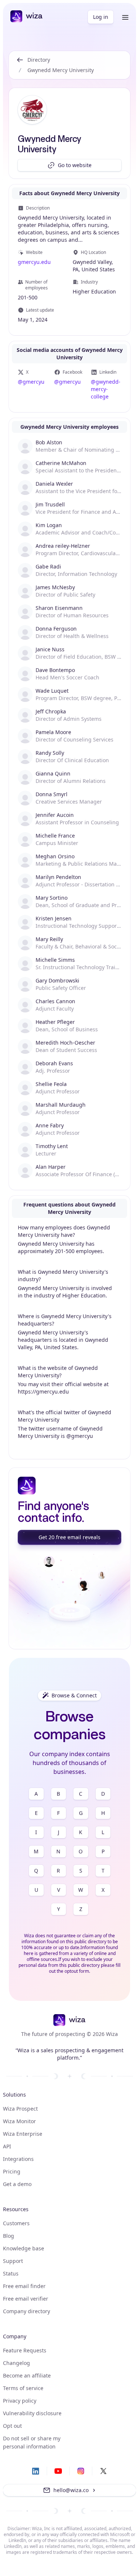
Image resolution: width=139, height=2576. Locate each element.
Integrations (18, 2159)
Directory (39, 60)
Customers (16, 2223)
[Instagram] (81, 2471)
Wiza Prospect (20, 2109)
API (7, 2146)
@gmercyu (31, 382)
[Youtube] (58, 2471)
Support (13, 2261)
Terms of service (23, 2388)
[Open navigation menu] (125, 17)
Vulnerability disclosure (32, 2413)
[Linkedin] (36, 2471)
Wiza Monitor (19, 2121)
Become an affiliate (27, 2375)
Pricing (12, 2171)
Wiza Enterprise (23, 2134)
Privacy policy (20, 2401)
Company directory (27, 2311)
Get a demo (17, 2184)
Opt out (12, 2426)
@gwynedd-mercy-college (106, 389)
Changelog (16, 2363)
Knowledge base (24, 2248)
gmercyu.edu (34, 262)
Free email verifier (26, 2299)
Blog (9, 2236)
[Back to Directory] (20, 65)
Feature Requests (25, 2350)
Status (11, 2273)
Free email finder (24, 2286)
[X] (103, 2471)
